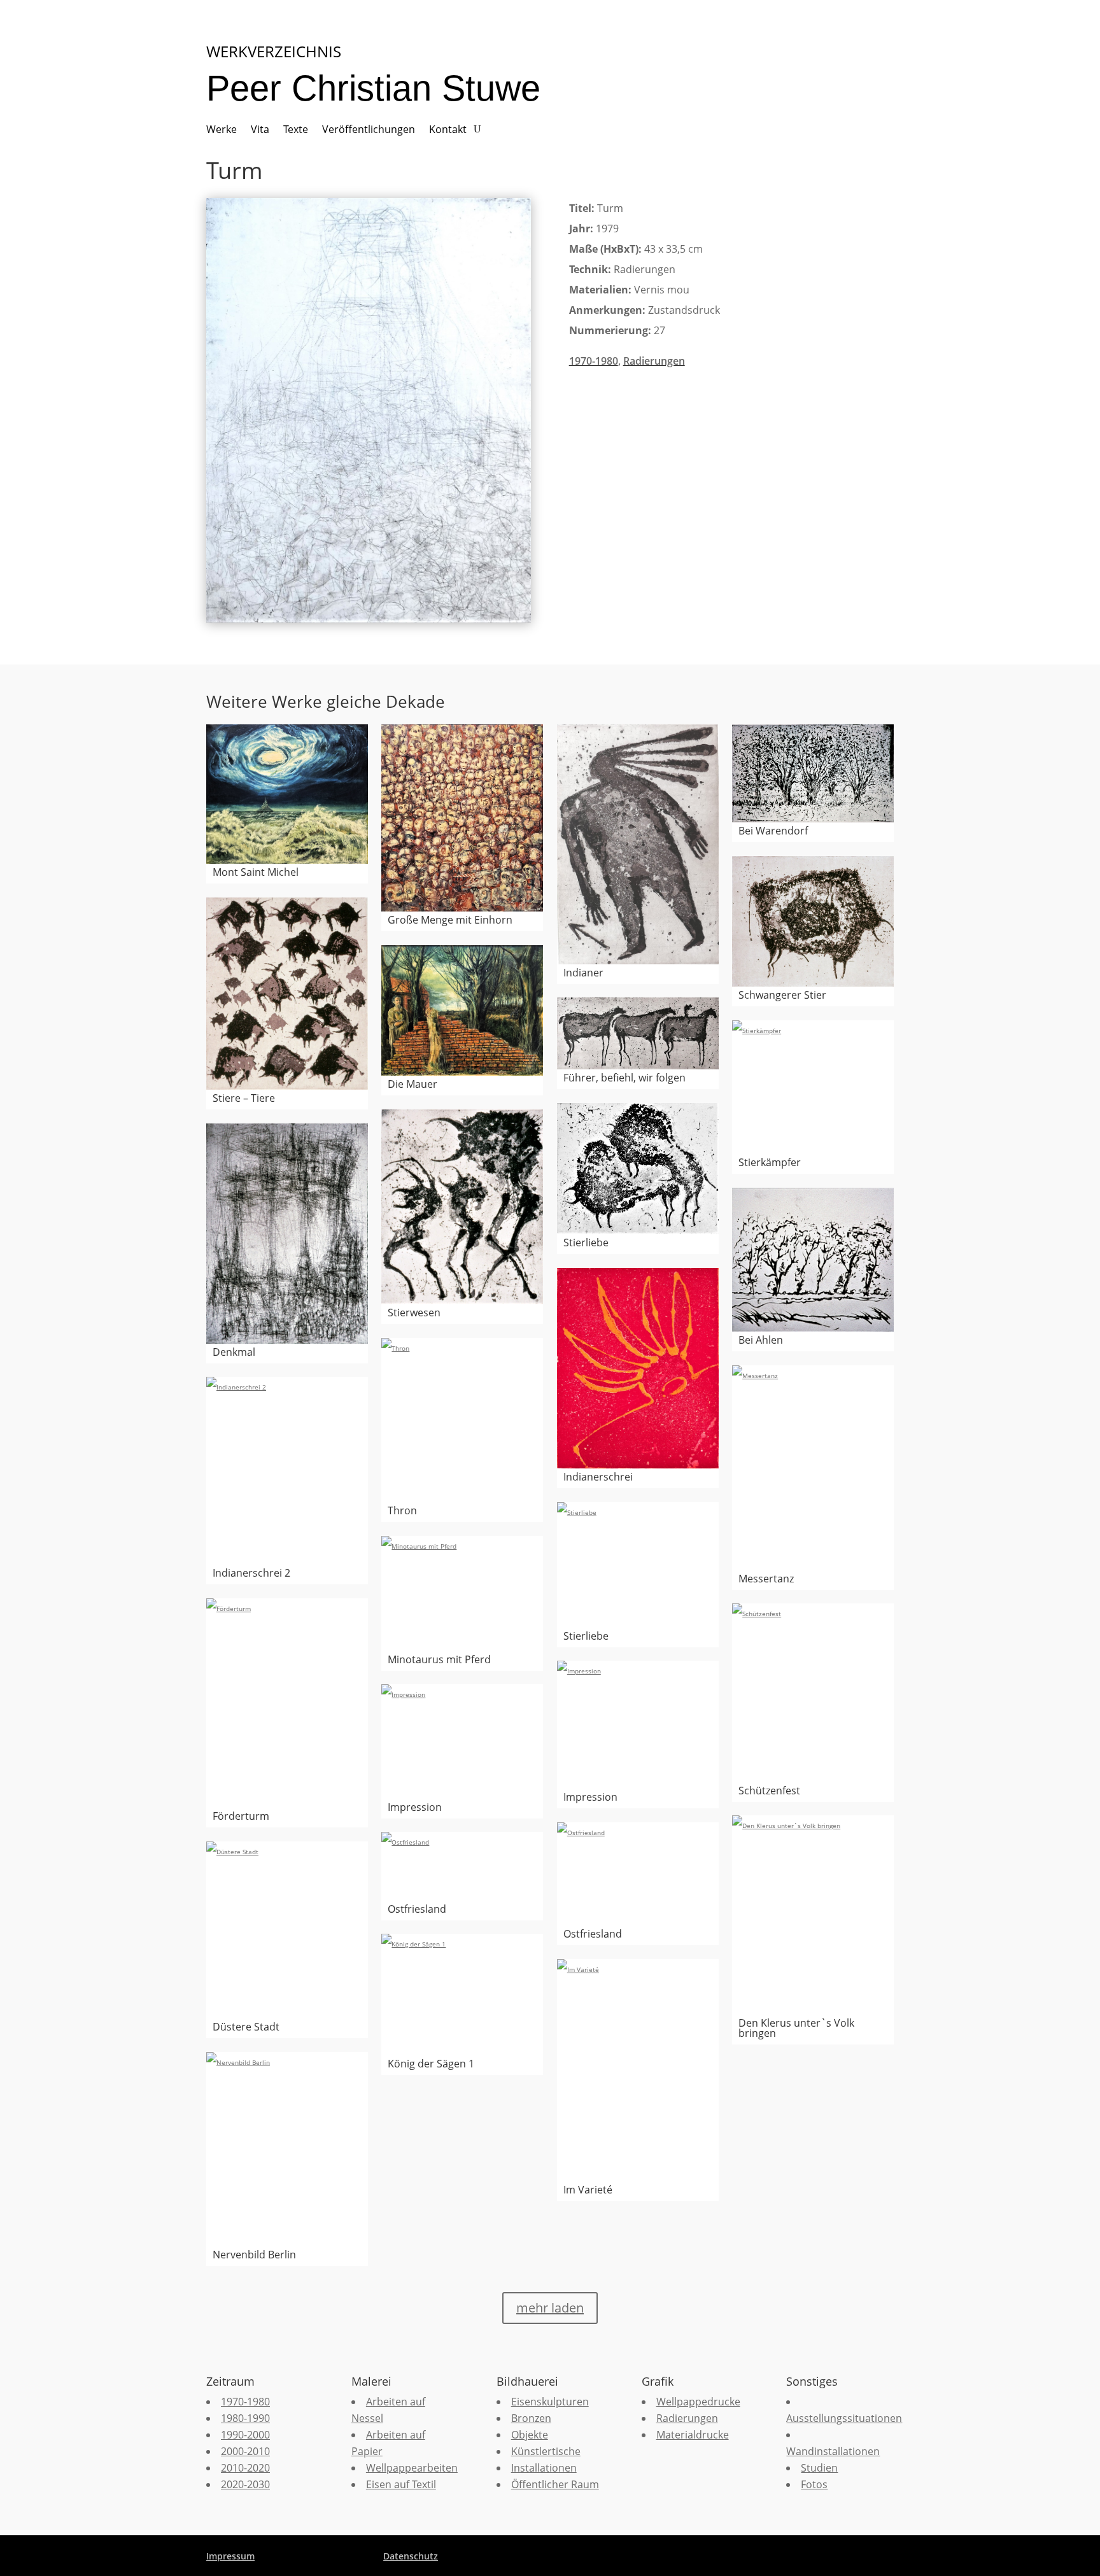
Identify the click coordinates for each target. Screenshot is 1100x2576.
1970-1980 (594, 361)
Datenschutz (411, 2556)
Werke (222, 130)
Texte (296, 130)
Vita (260, 130)
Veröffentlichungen (369, 130)
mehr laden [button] (550, 2308)
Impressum (230, 2556)
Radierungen (654, 361)
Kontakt (448, 130)
